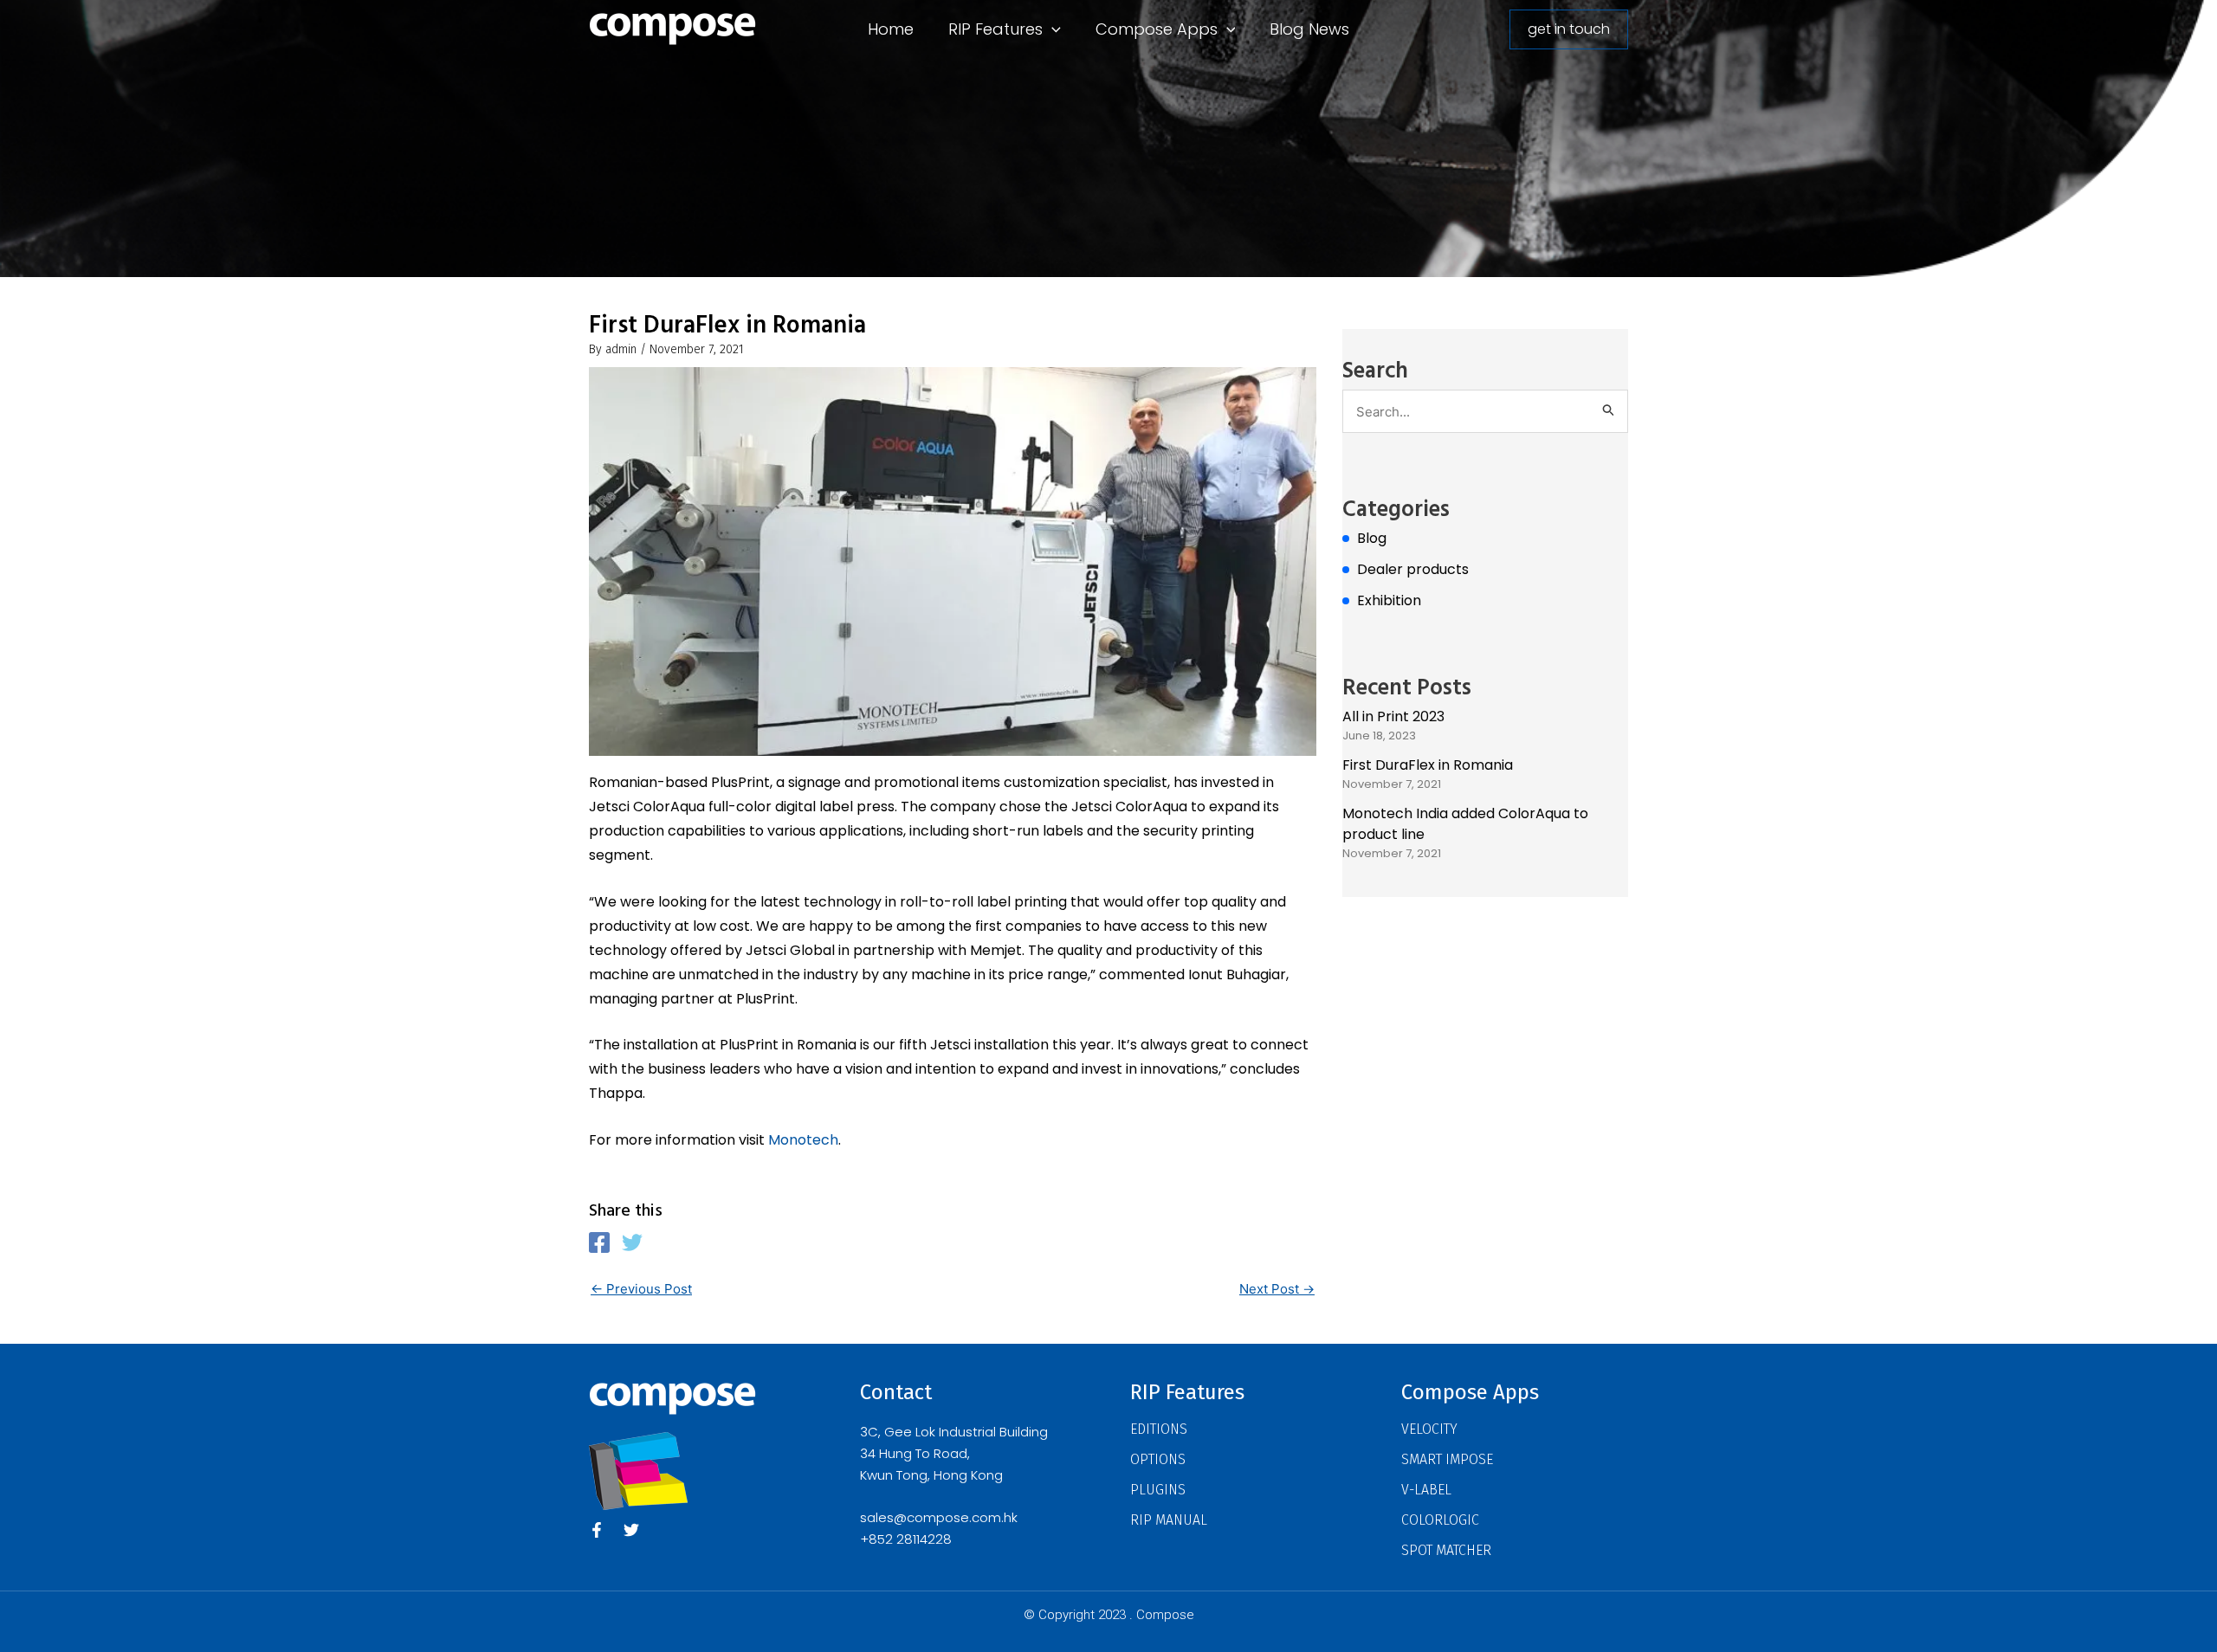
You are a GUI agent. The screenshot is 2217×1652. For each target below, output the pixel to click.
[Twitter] (632, 1242)
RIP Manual (1169, 1520)
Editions (1159, 1429)
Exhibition (1389, 600)
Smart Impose (1447, 1459)
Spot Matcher (1446, 1550)
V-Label (1426, 1490)
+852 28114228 (906, 1539)
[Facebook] (599, 1242)
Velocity (1429, 1429)
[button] (1052, 29)
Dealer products (1413, 569)
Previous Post (641, 1289)
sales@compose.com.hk (939, 1517)
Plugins (1158, 1490)
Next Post (1277, 1289)
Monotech (803, 1140)
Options (1158, 1459)
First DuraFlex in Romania (1428, 765)
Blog (1372, 538)
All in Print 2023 (1393, 716)
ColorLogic (1440, 1520)
